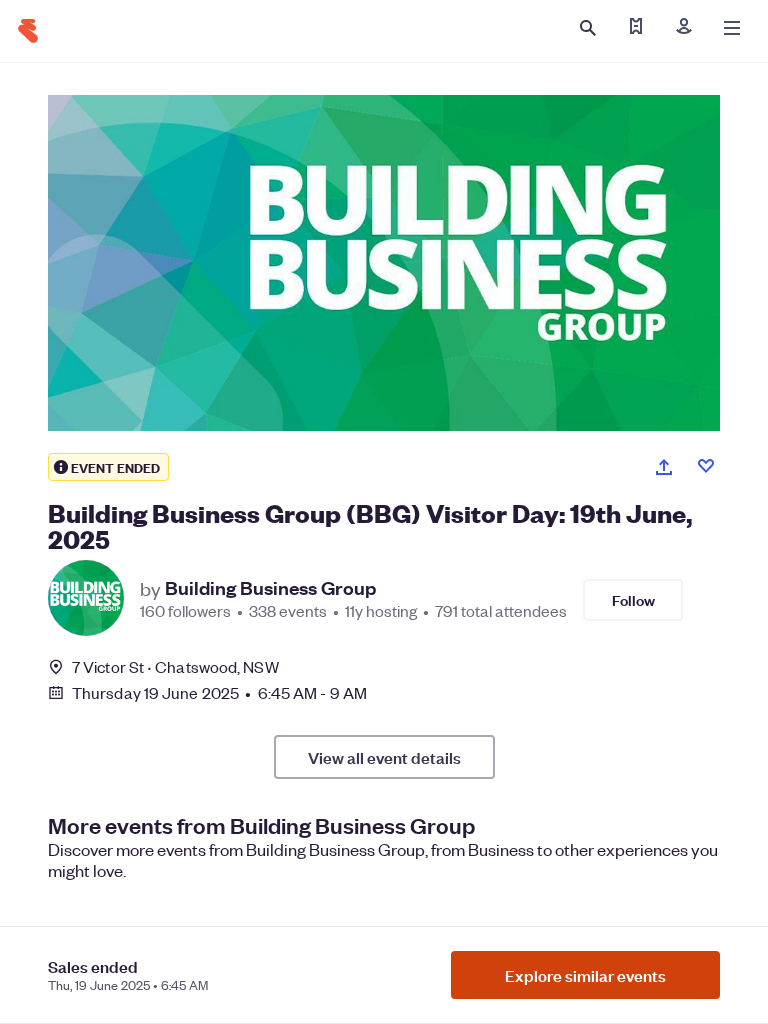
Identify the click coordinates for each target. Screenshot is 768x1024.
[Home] (28, 31)
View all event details (384, 757)
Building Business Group (270, 588)
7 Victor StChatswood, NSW (175, 666)
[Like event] (706, 466)
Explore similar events (585, 975)
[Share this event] (664, 467)
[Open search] (588, 28)
